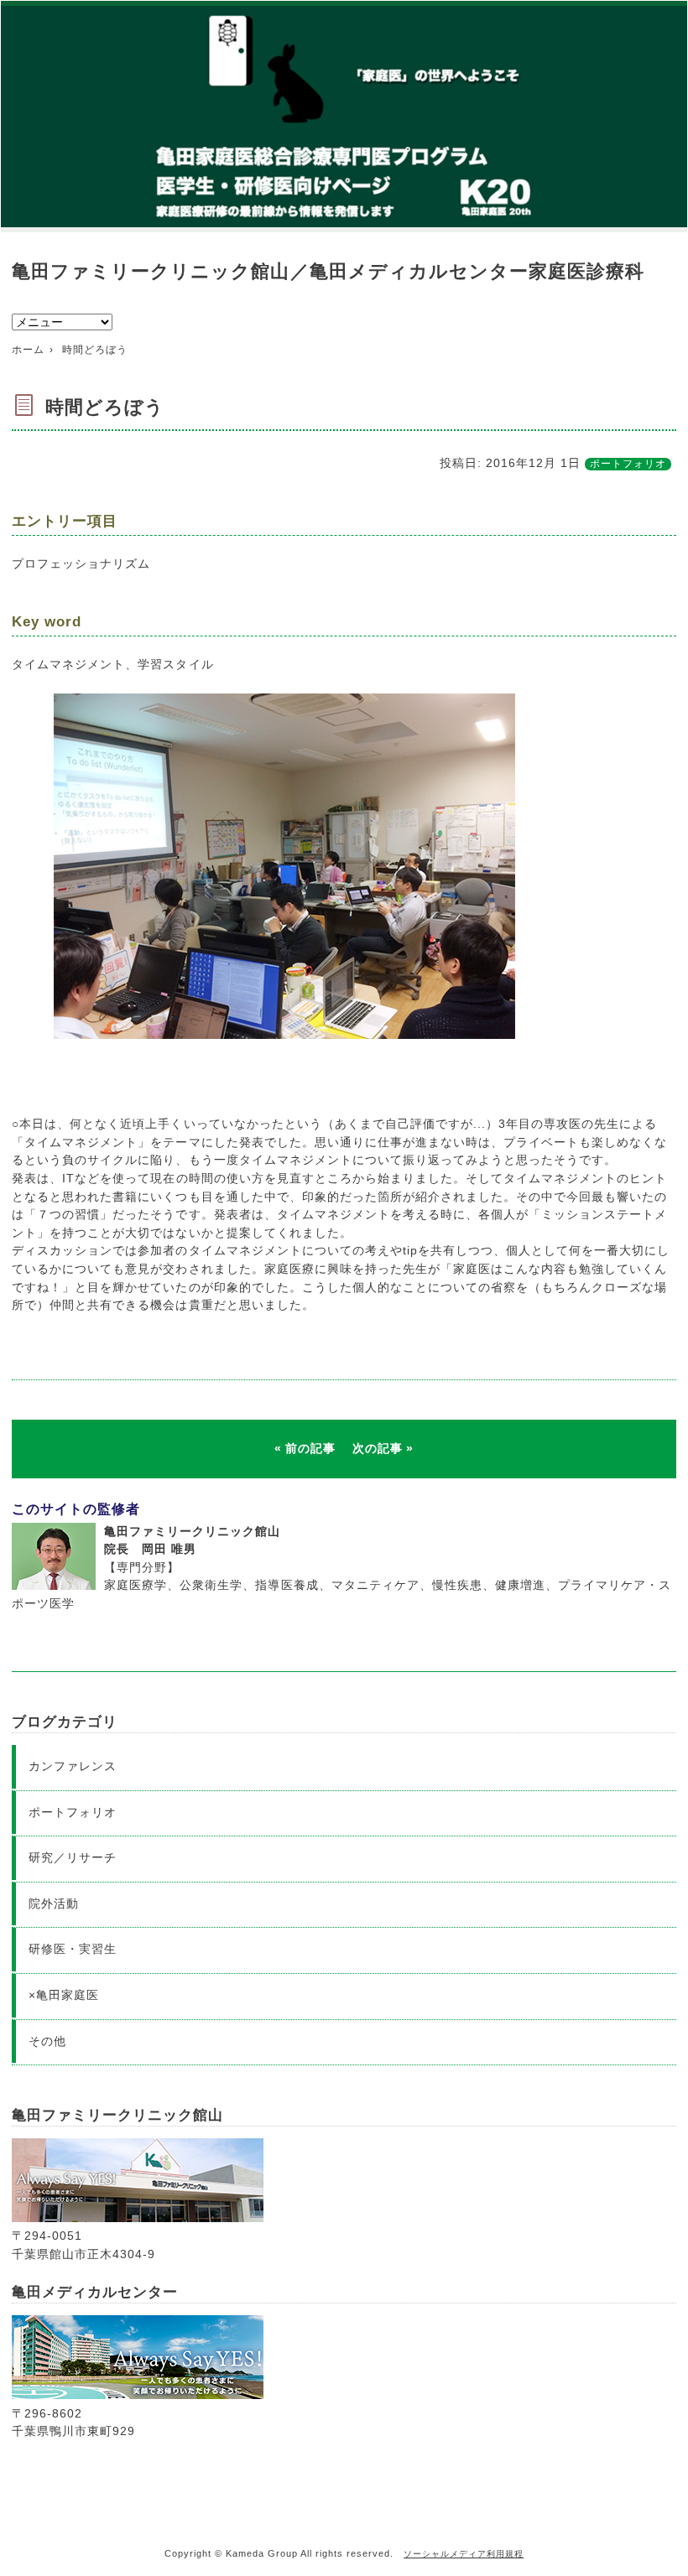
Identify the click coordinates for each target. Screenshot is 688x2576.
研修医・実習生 (73, 1949)
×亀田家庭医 (64, 1995)
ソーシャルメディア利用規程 (464, 2554)
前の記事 (310, 1448)
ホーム (28, 350)
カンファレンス (73, 1766)
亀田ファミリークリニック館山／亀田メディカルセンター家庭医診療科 (328, 271)
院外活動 (54, 1903)
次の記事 (378, 1448)
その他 (47, 2041)
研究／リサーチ (73, 1857)
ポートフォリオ (628, 464)
